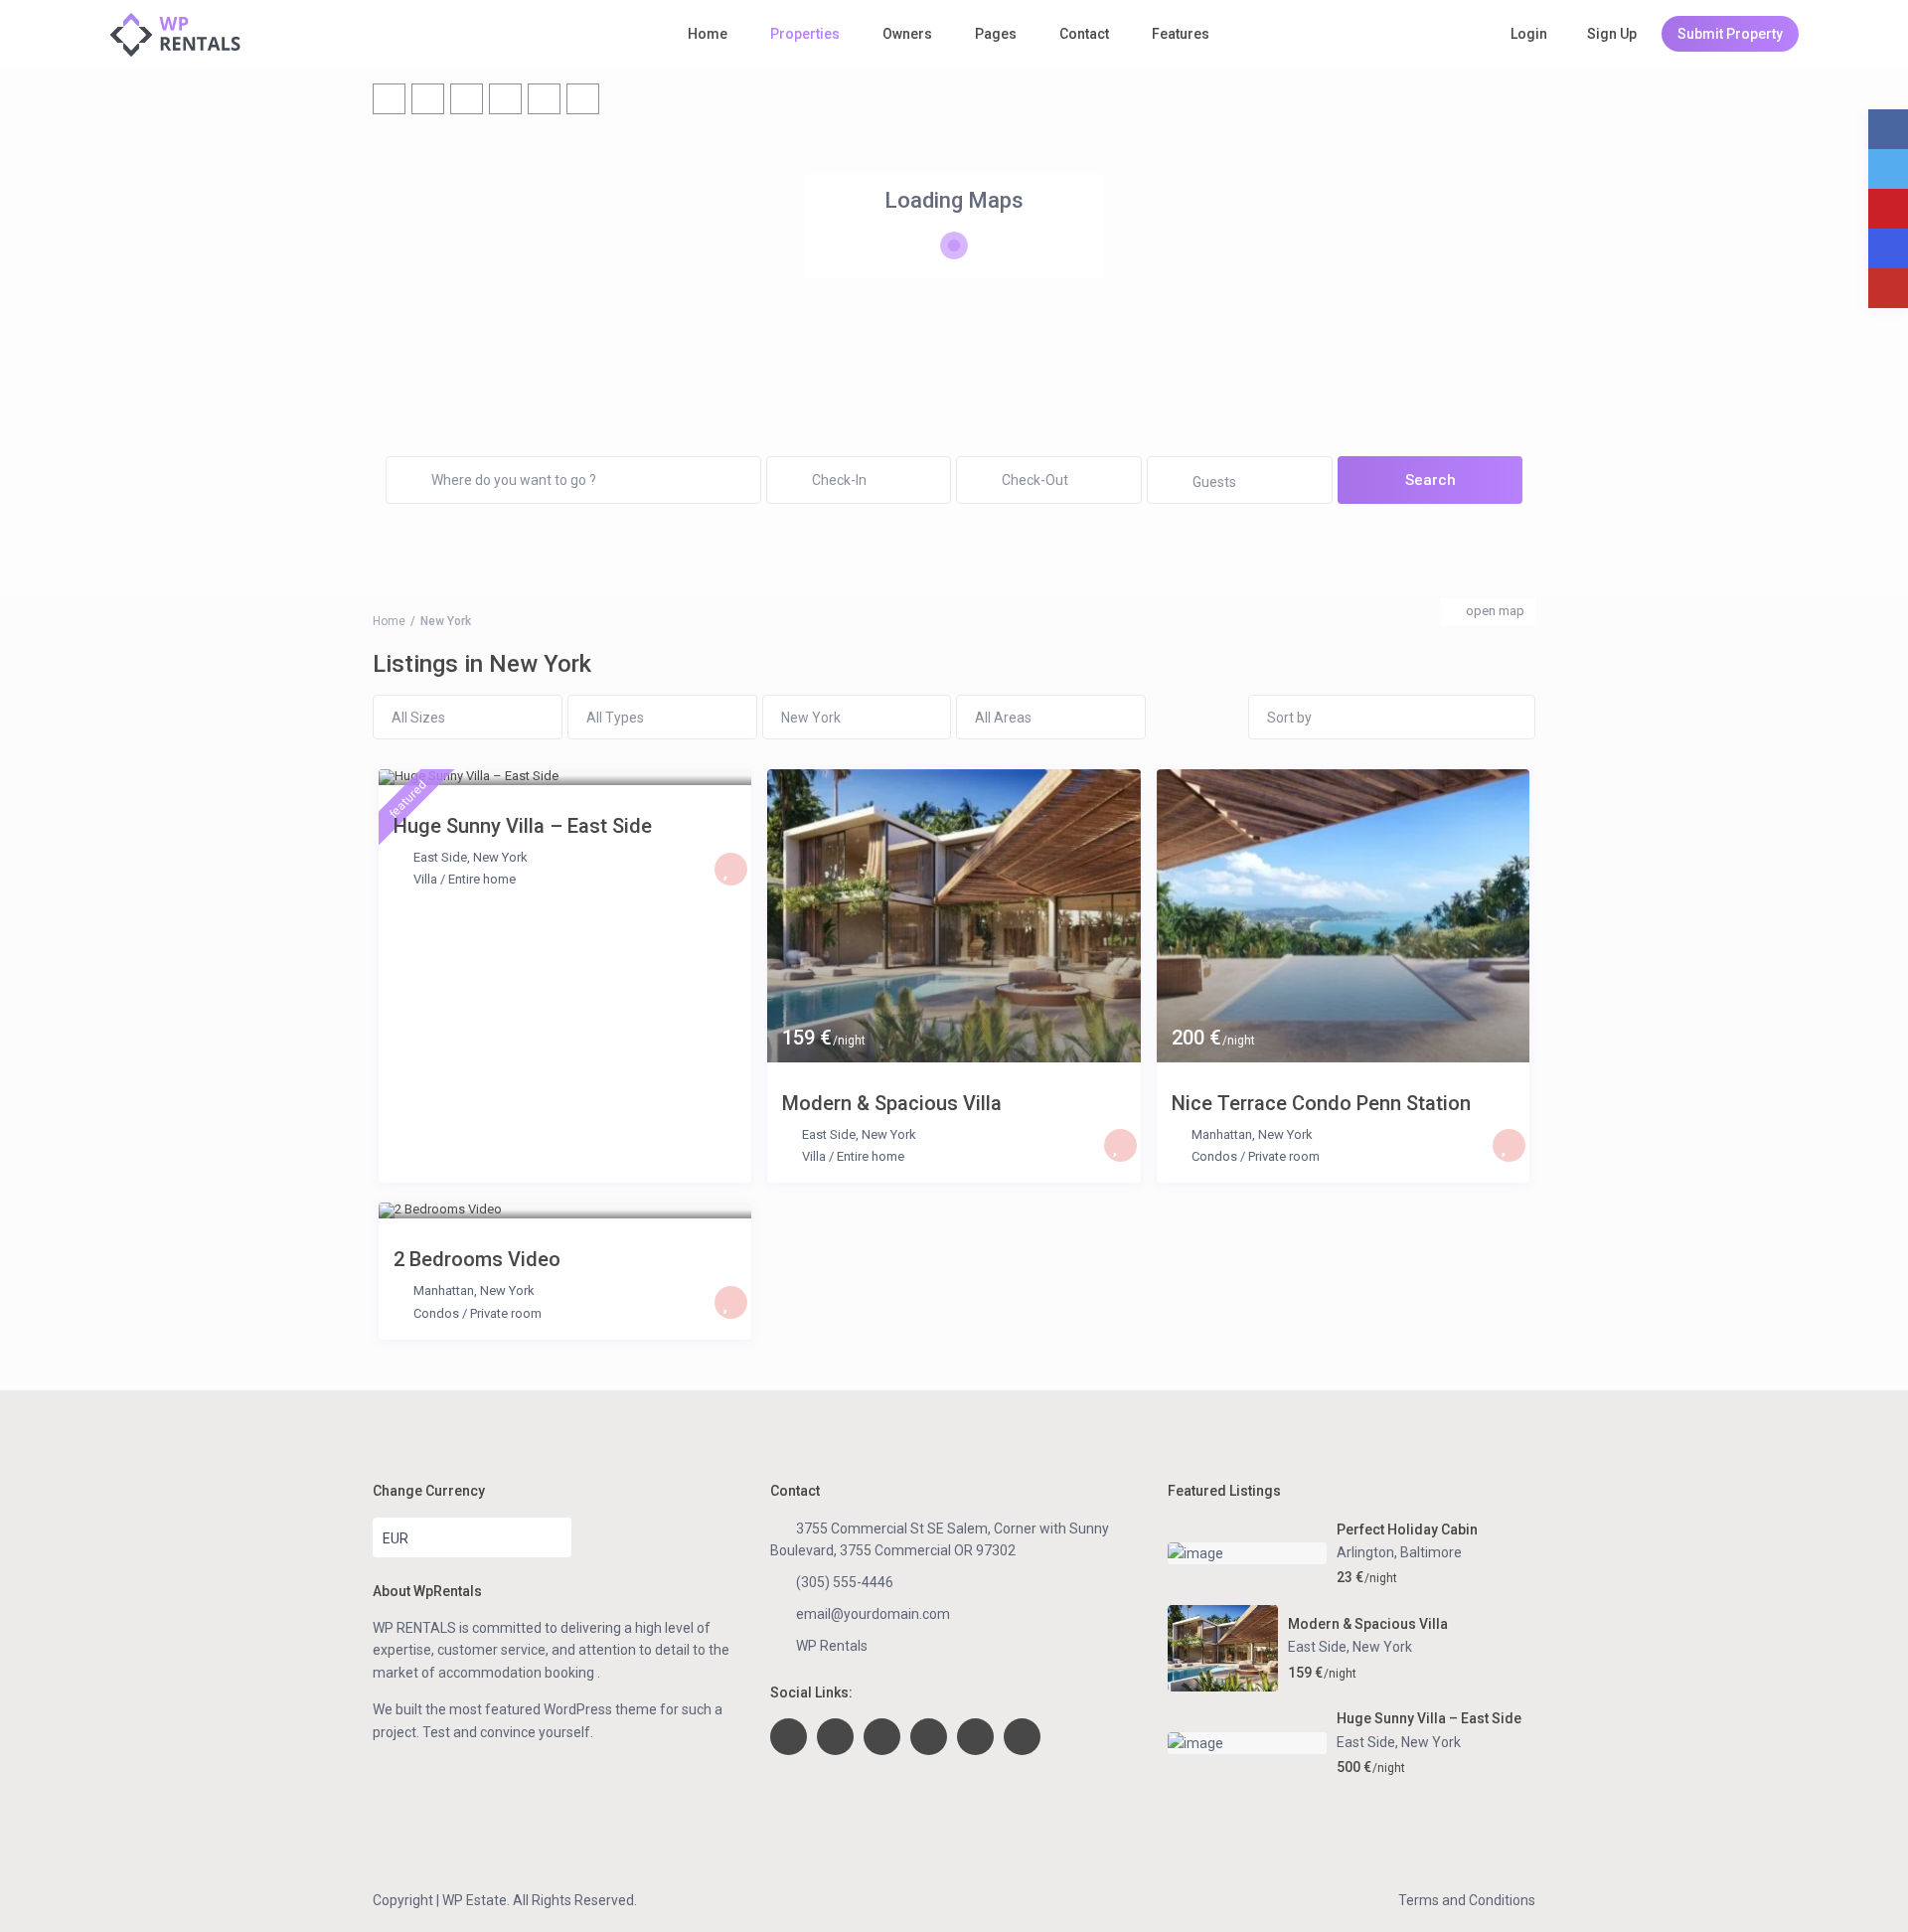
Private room (1284, 1156)
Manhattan (1222, 1134)
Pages (996, 34)
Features (1181, 34)
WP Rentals (832, 1646)
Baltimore (1431, 1552)
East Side (440, 857)
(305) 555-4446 (845, 1582)
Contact (1084, 34)
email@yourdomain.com (873, 1614)
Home (708, 34)
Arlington (1365, 1552)
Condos (1214, 1156)
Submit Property (1730, 34)
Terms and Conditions (1467, 1900)
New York (500, 857)
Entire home (482, 879)
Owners (907, 34)
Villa (425, 879)
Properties (805, 34)
